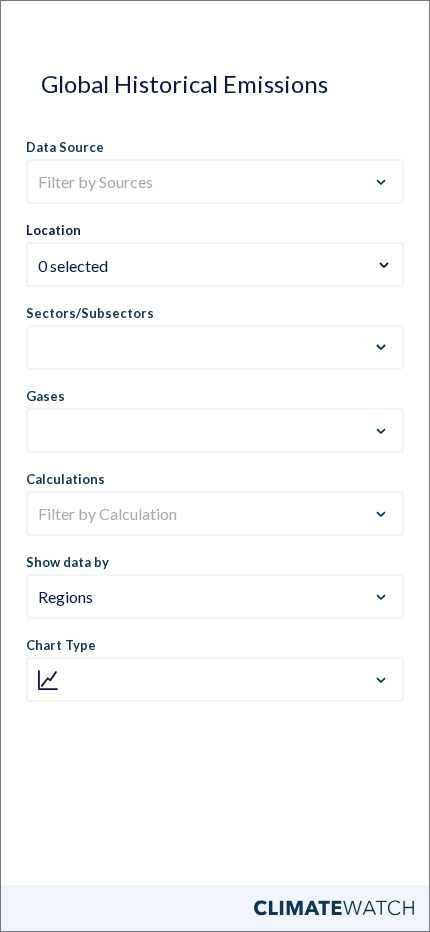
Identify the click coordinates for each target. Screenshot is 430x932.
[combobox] (215, 253)
